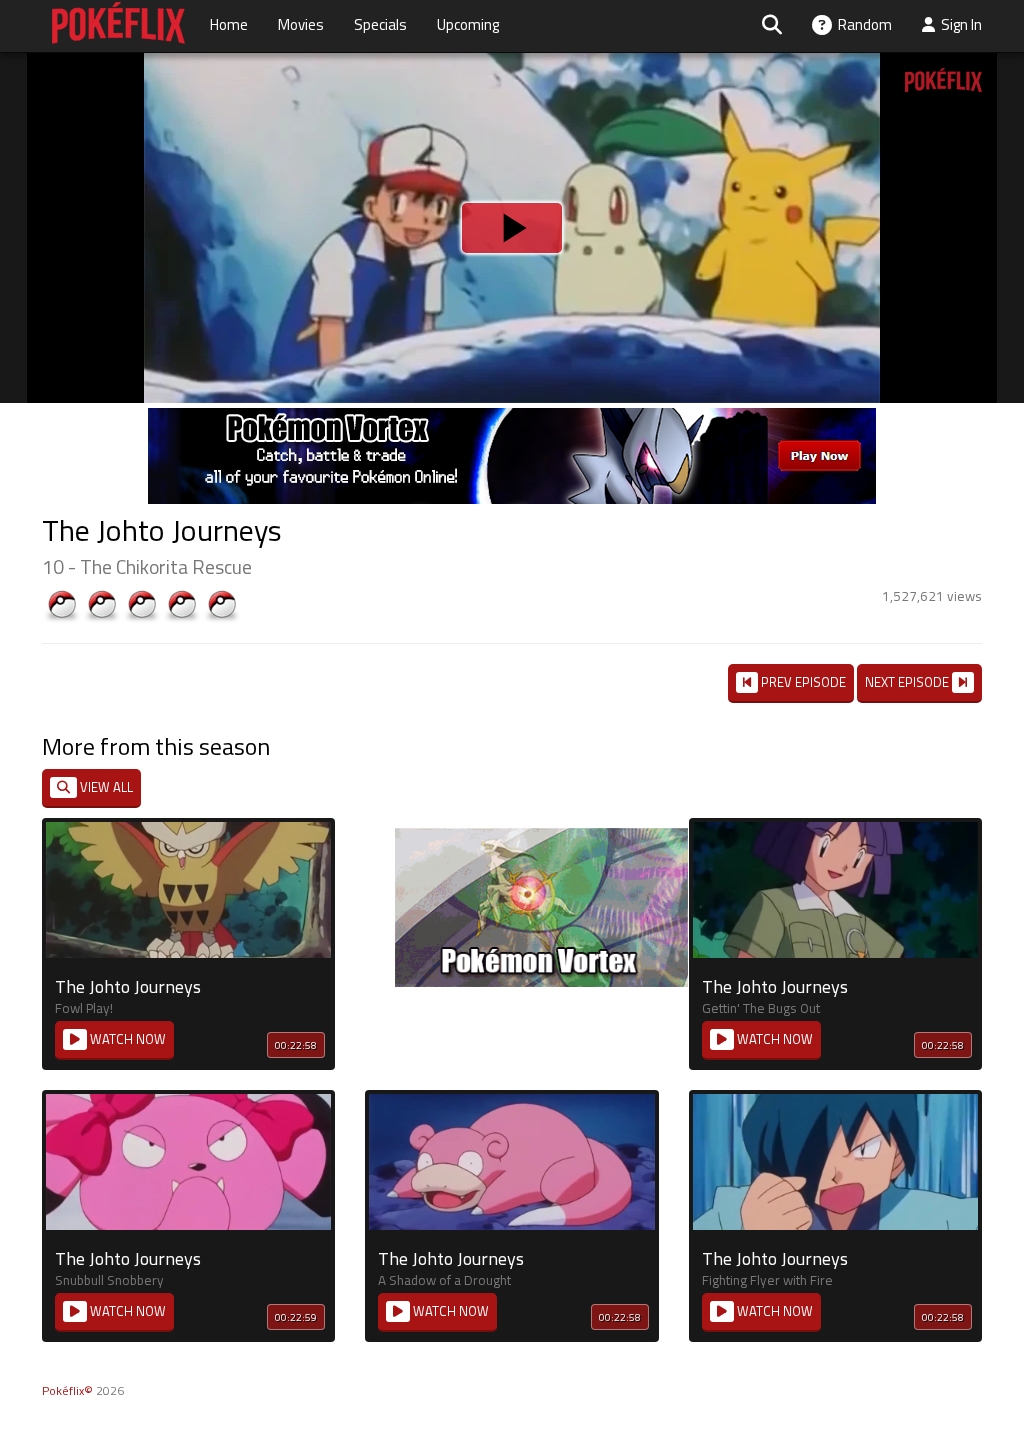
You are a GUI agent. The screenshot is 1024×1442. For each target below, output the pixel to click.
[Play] (512, 721)
